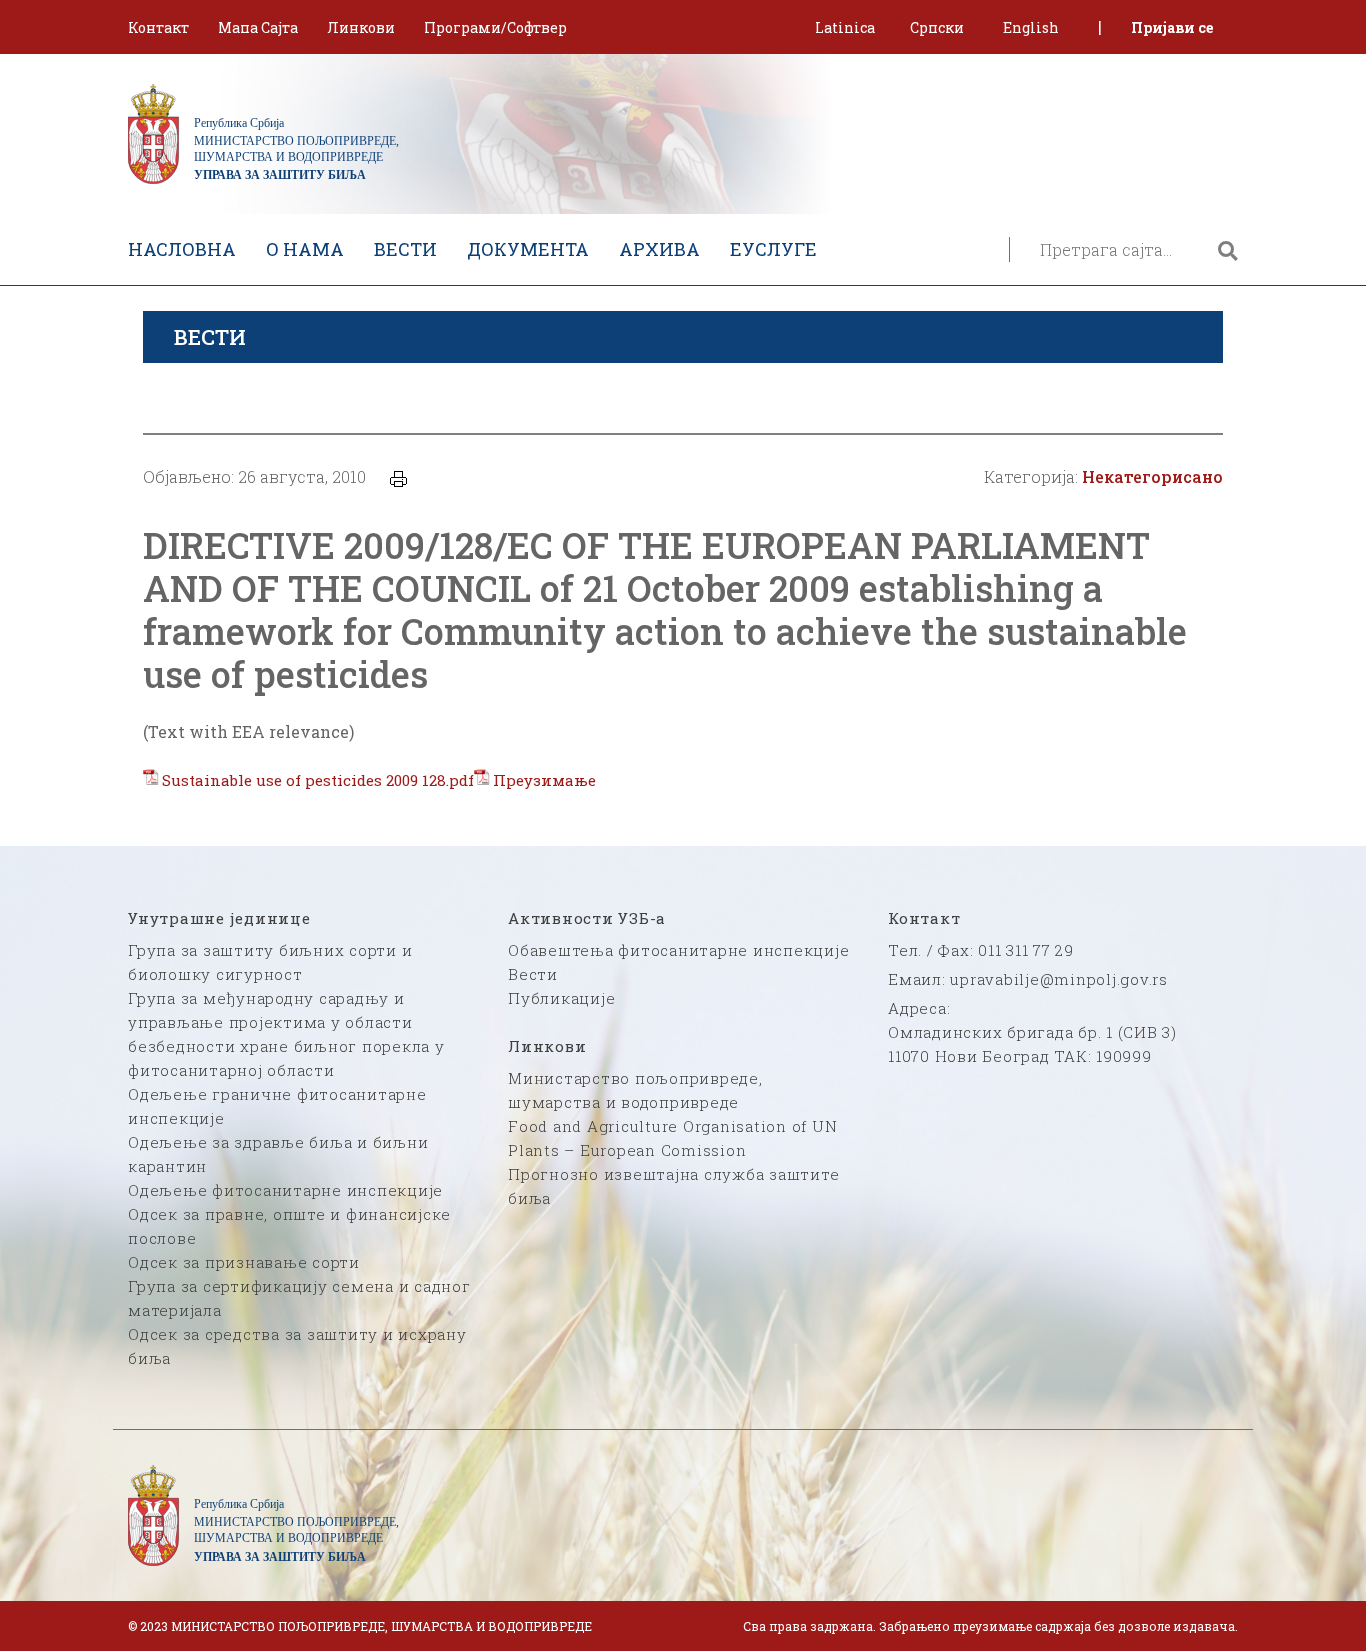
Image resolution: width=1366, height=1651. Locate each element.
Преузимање (544, 780)
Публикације (561, 998)
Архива (659, 249)
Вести (405, 249)
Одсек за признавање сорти (244, 1262)
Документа (528, 249)
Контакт (158, 27)
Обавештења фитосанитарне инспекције (678, 950)
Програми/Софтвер (495, 27)
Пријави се (1172, 27)
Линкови (361, 27)
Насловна (182, 249)
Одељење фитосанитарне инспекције (285, 1190)
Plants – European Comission (627, 1150)
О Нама (305, 249)
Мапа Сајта (258, 27)
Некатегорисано (1152, 476)
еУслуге (773, 249)
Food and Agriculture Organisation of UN (672, 1126)
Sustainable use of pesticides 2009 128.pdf (318, 780)
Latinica (845, 27)
